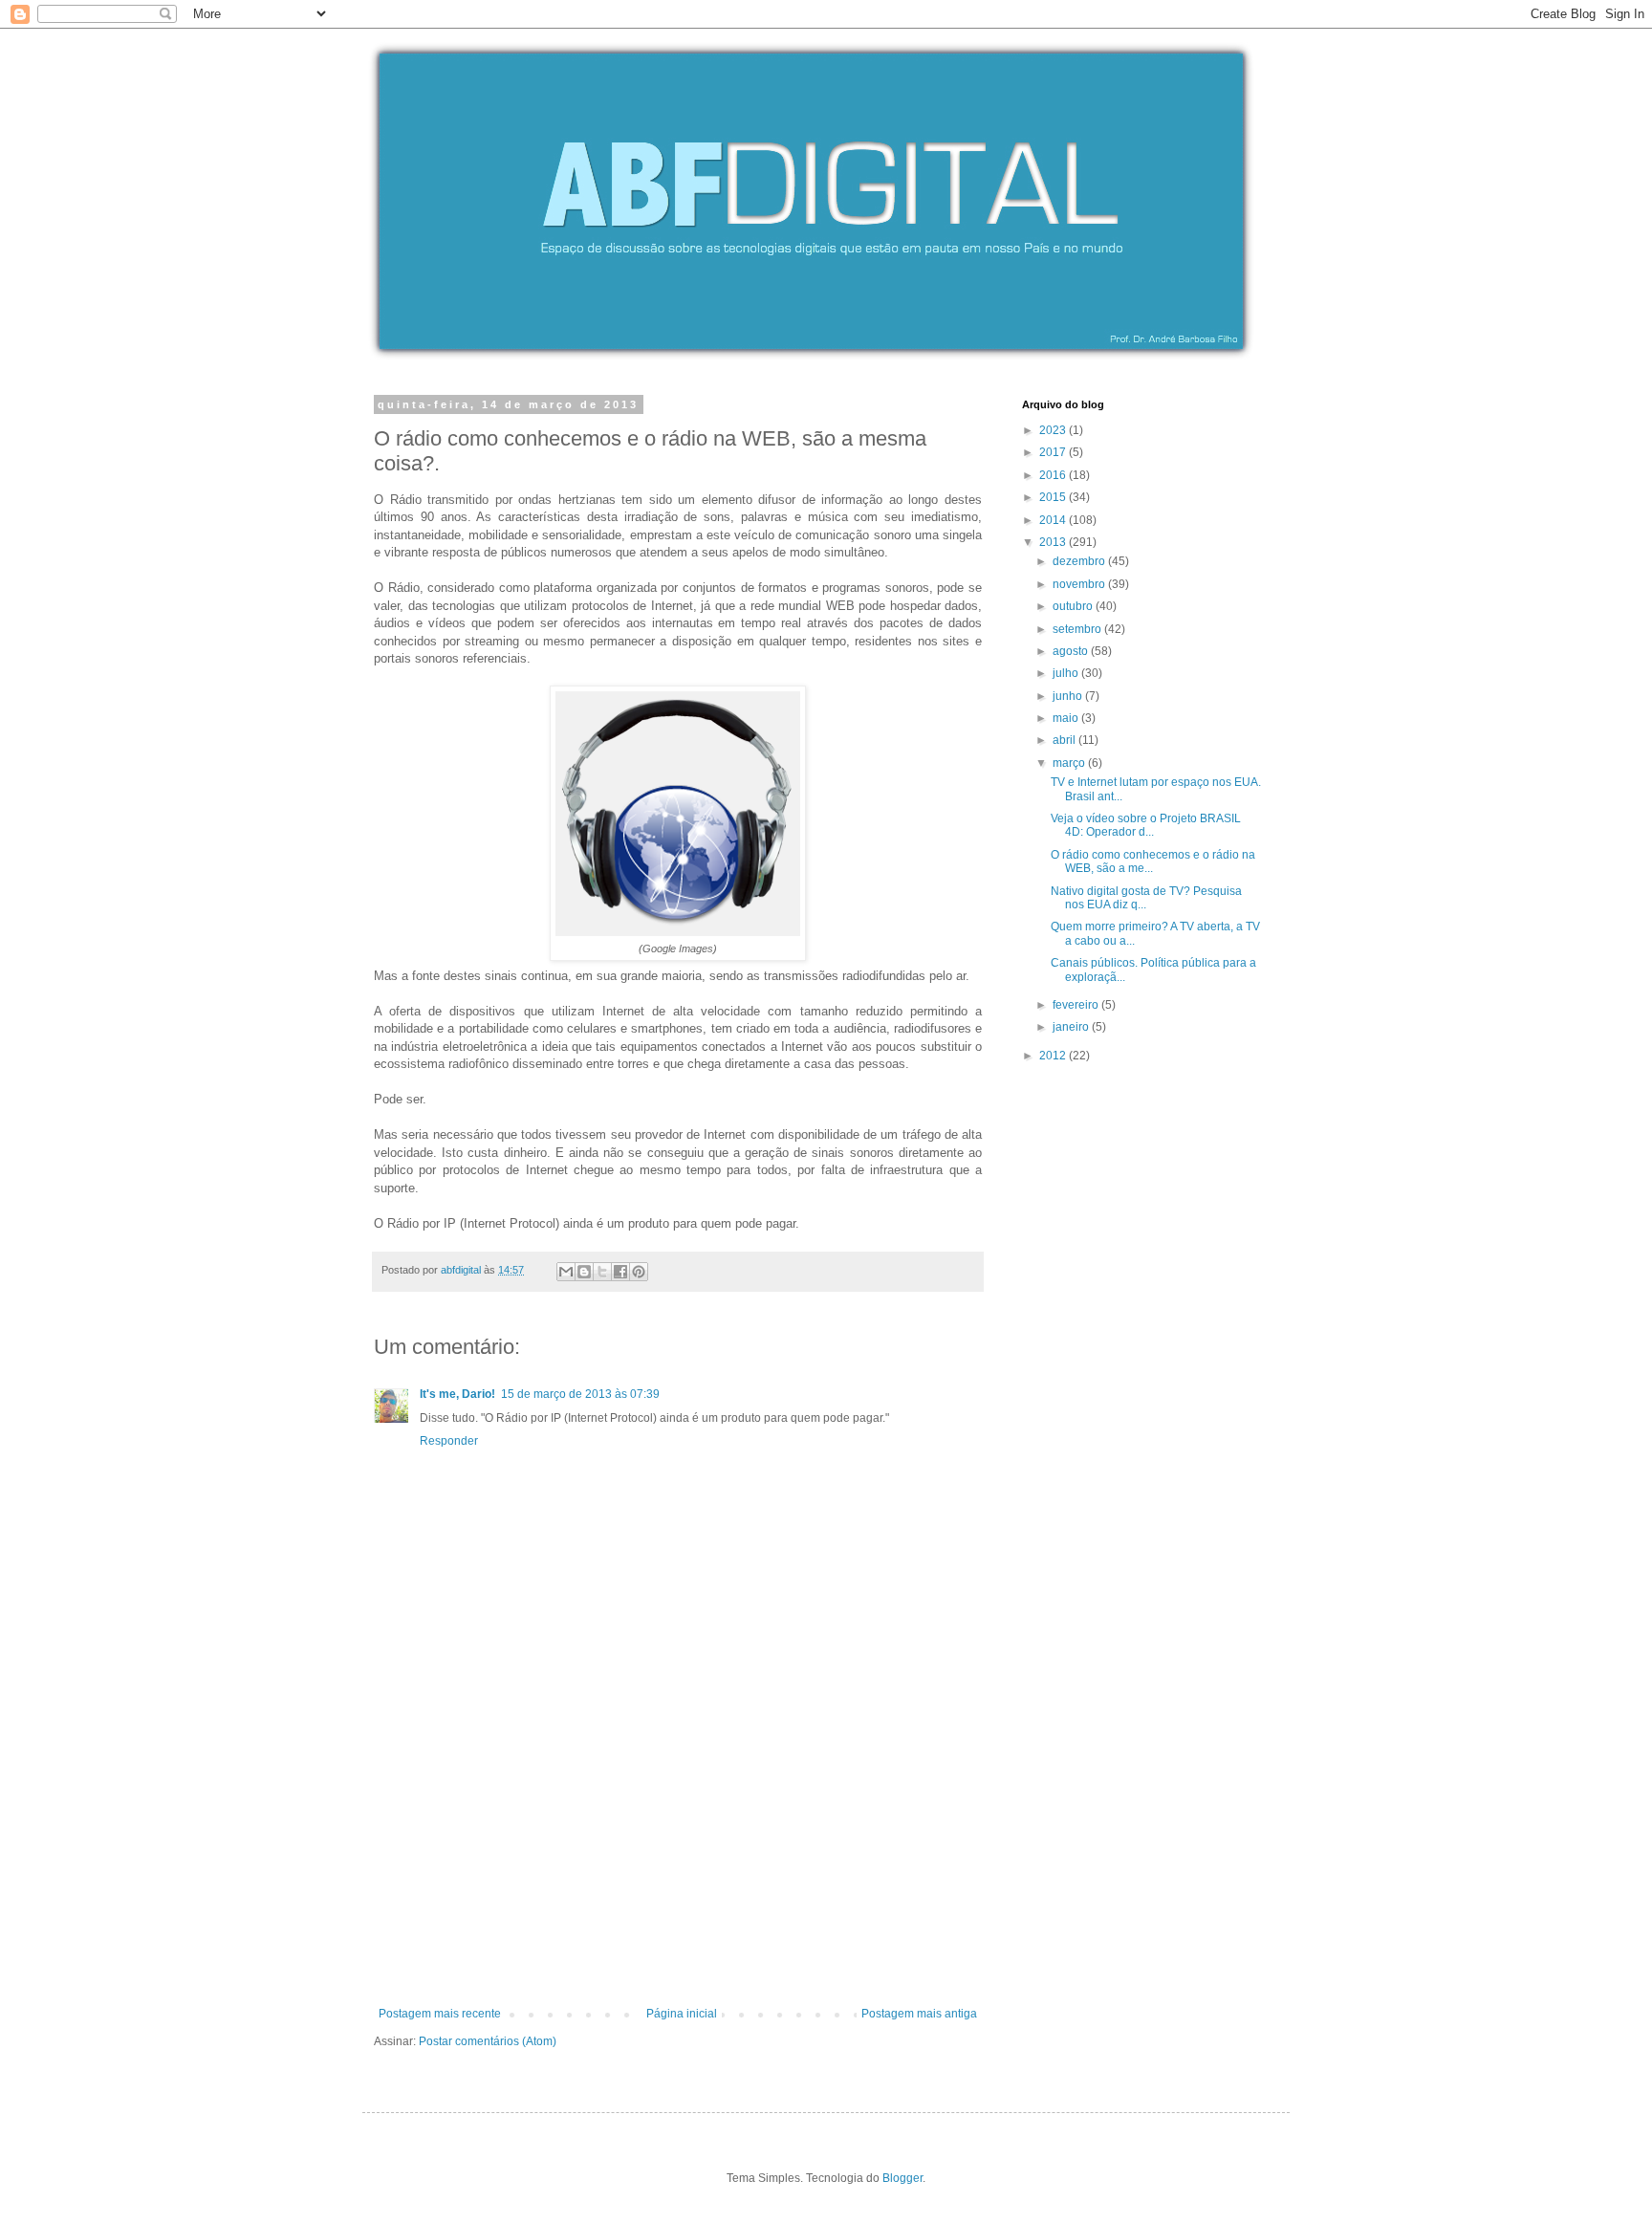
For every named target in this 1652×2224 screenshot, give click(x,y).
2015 (1054, 497)
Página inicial (682, 2014)
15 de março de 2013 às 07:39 (580, 1394)
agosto (1072, 651)
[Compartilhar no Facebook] (620, 1272)
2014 (1054, 520)
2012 (1054, 1056)
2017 (1054, 452)
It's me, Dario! (457, 1394)
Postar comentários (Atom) (488, 2041)
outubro (1074, 606)
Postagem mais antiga (919, 2014)
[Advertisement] (678, 1864)
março (1070, 763)
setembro (1078, 629)
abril (1065, 740)
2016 (1054, 475)
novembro (1080, 584)
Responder (449, 1441)
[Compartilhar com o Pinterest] (639, 1272)
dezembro (1080, 561)
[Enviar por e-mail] (566, 1272)
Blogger (902, 2178)
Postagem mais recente (440, 2014)
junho (1069, 696)
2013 (1054, 542)
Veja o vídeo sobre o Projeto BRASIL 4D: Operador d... (1146, 825)
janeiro (1072, 1027)
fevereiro (1077, 1005)
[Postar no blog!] (584, 1272)
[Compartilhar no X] (602, 1272)
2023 (1054, 430)
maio (1067, 718)
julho (1067, 673)
